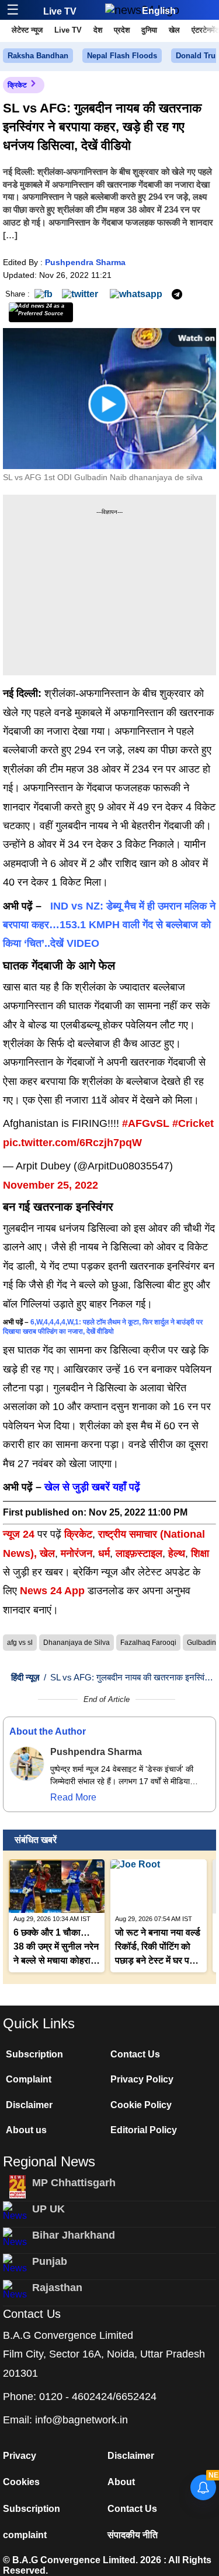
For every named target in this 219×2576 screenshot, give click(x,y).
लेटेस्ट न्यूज (27, 30)
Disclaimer (29, 2105)
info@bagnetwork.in (81, 2420)
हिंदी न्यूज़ (25, 1677)
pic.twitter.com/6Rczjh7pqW (72, 1143)
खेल (174, 30)
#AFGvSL (146, 1123)
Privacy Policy (142, 2079)
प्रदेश (122, 30)
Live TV (60, 11)
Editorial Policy (144, 2130)
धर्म (104, 1553)
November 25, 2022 (51, 1185)
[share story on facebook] (44, 293)
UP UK (48, 2209)
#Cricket (193, 1123)
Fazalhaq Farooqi (148, 1643)
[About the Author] (27, 1764)
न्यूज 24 (20, 1534)
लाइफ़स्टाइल (139, 1553)
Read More (73, 1797)
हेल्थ (177, 1553)
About (121, 2482)
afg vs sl (20, 1643)
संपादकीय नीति (133, 2535)
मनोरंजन (77, 1553)
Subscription (34, 2054)
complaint (25, 2535)
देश (98, 30)
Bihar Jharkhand (74, 2235)
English (159, 11)
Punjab (50, 2261)
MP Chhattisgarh (74, 2183)
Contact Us (135, 2054)
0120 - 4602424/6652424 (98, 2397)
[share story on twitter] (81, 293)
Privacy (20, 2456)
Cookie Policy (141, 2105)
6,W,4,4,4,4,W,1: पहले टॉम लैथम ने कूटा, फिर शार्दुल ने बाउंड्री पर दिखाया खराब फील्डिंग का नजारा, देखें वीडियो (103, 1327)
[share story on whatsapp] (136, 293)
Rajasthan (57, 2288)
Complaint (29, 2079)
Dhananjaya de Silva (77, 1643)
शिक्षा (200, 1553)
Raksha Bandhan (38, 56)
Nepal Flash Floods (122, 56)
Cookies (21, 2482)
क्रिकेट (17, 85)
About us (26, 2130)
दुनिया (149, 30)
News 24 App (54, 1591)
